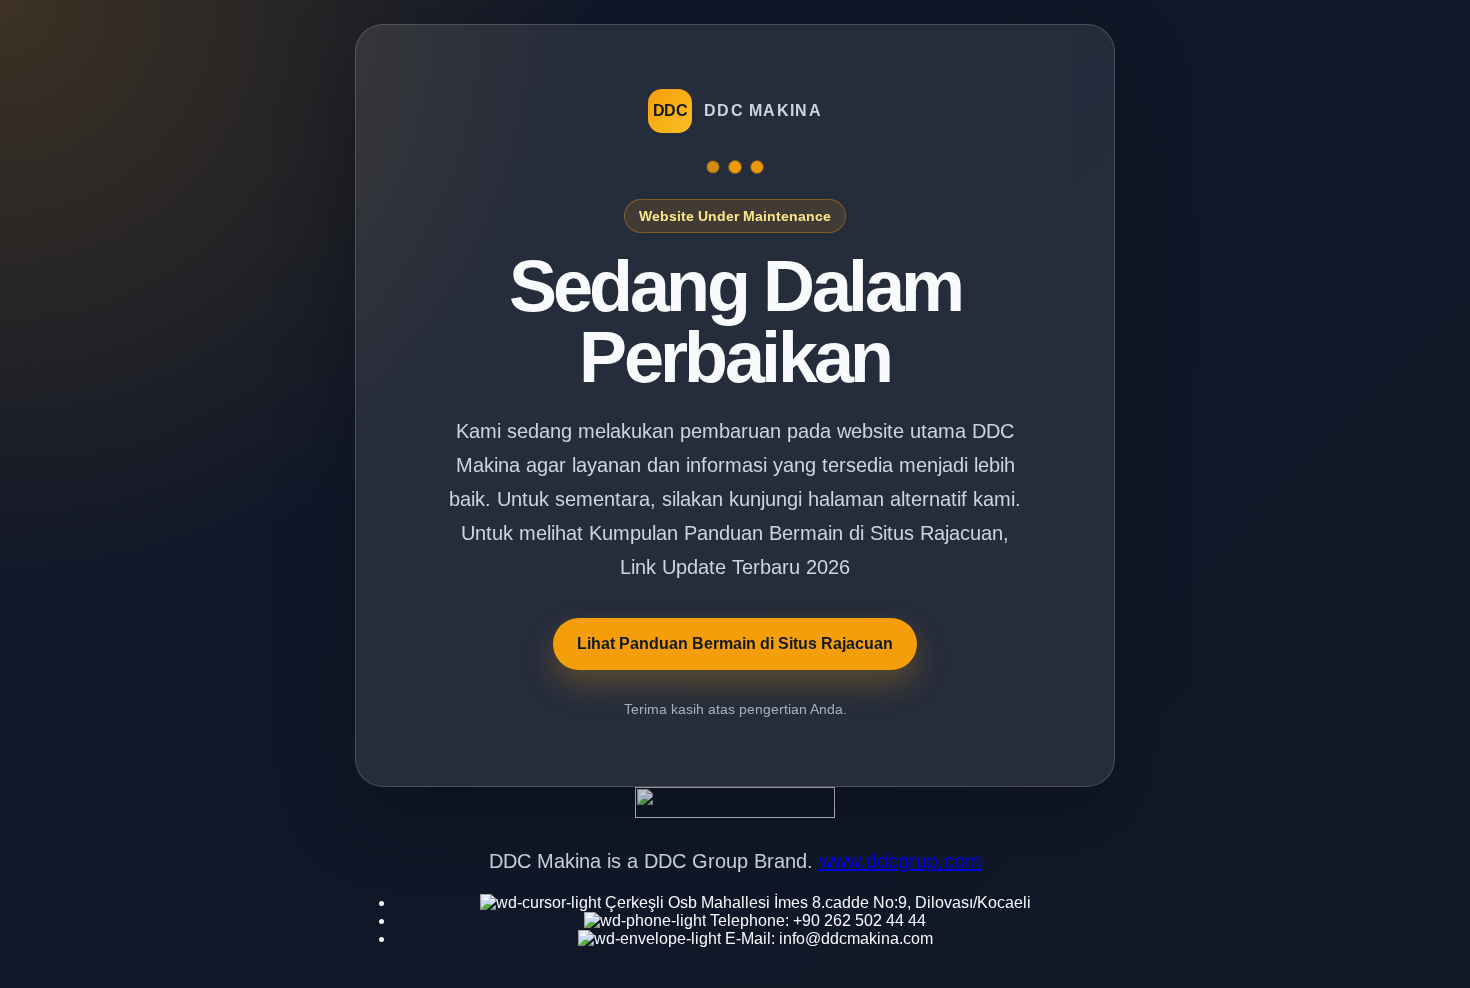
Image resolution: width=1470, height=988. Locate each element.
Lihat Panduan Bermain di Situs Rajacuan (735, 643)
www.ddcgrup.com (900, 861)
